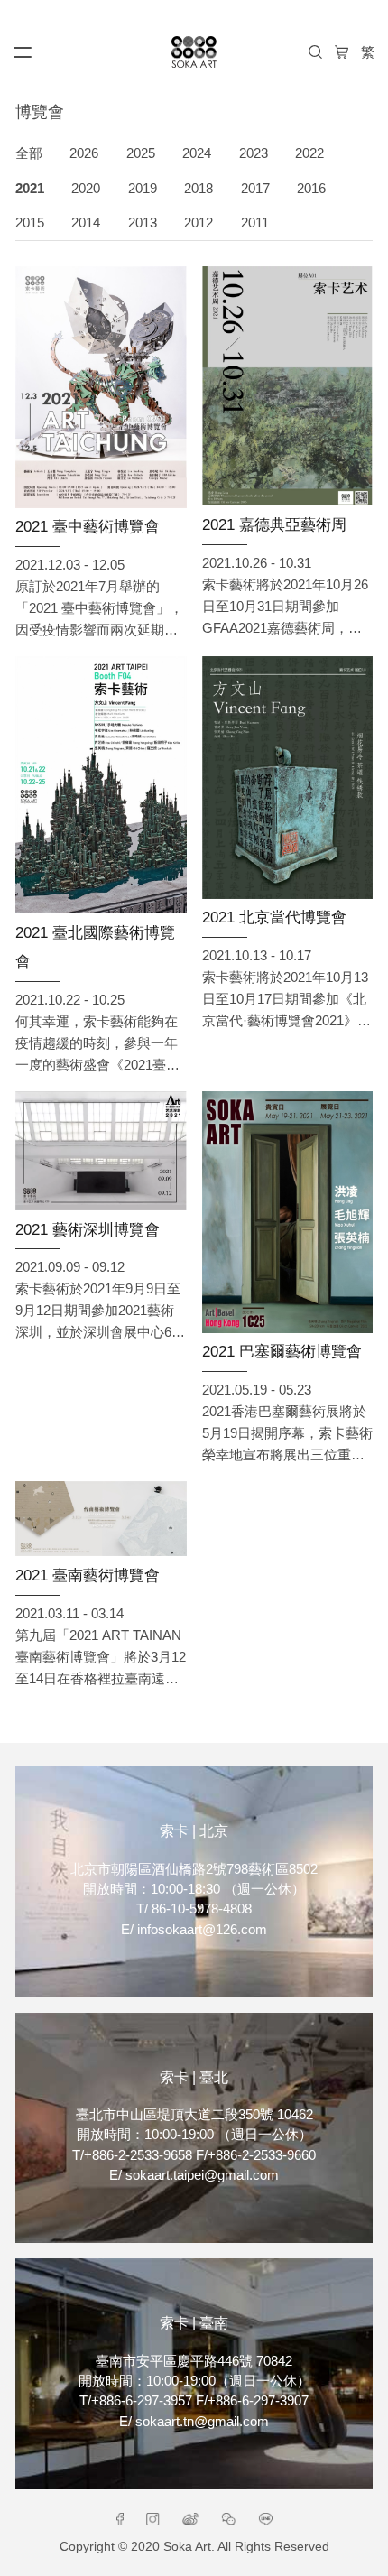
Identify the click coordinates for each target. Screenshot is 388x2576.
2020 (86, 189)
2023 (254, 153)
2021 (30, 189)
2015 (30, 223)
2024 (197, 153)
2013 (143, 223)
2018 (199, 189)
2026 (84, 153)
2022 (309, 153)
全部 (29, 153)
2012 (199, 223)
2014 (86, 223)
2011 (255, 223)
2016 (311, 189)
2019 (143, 189)
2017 (255, 189)
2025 (141, 153)
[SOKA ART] (194, 52)
